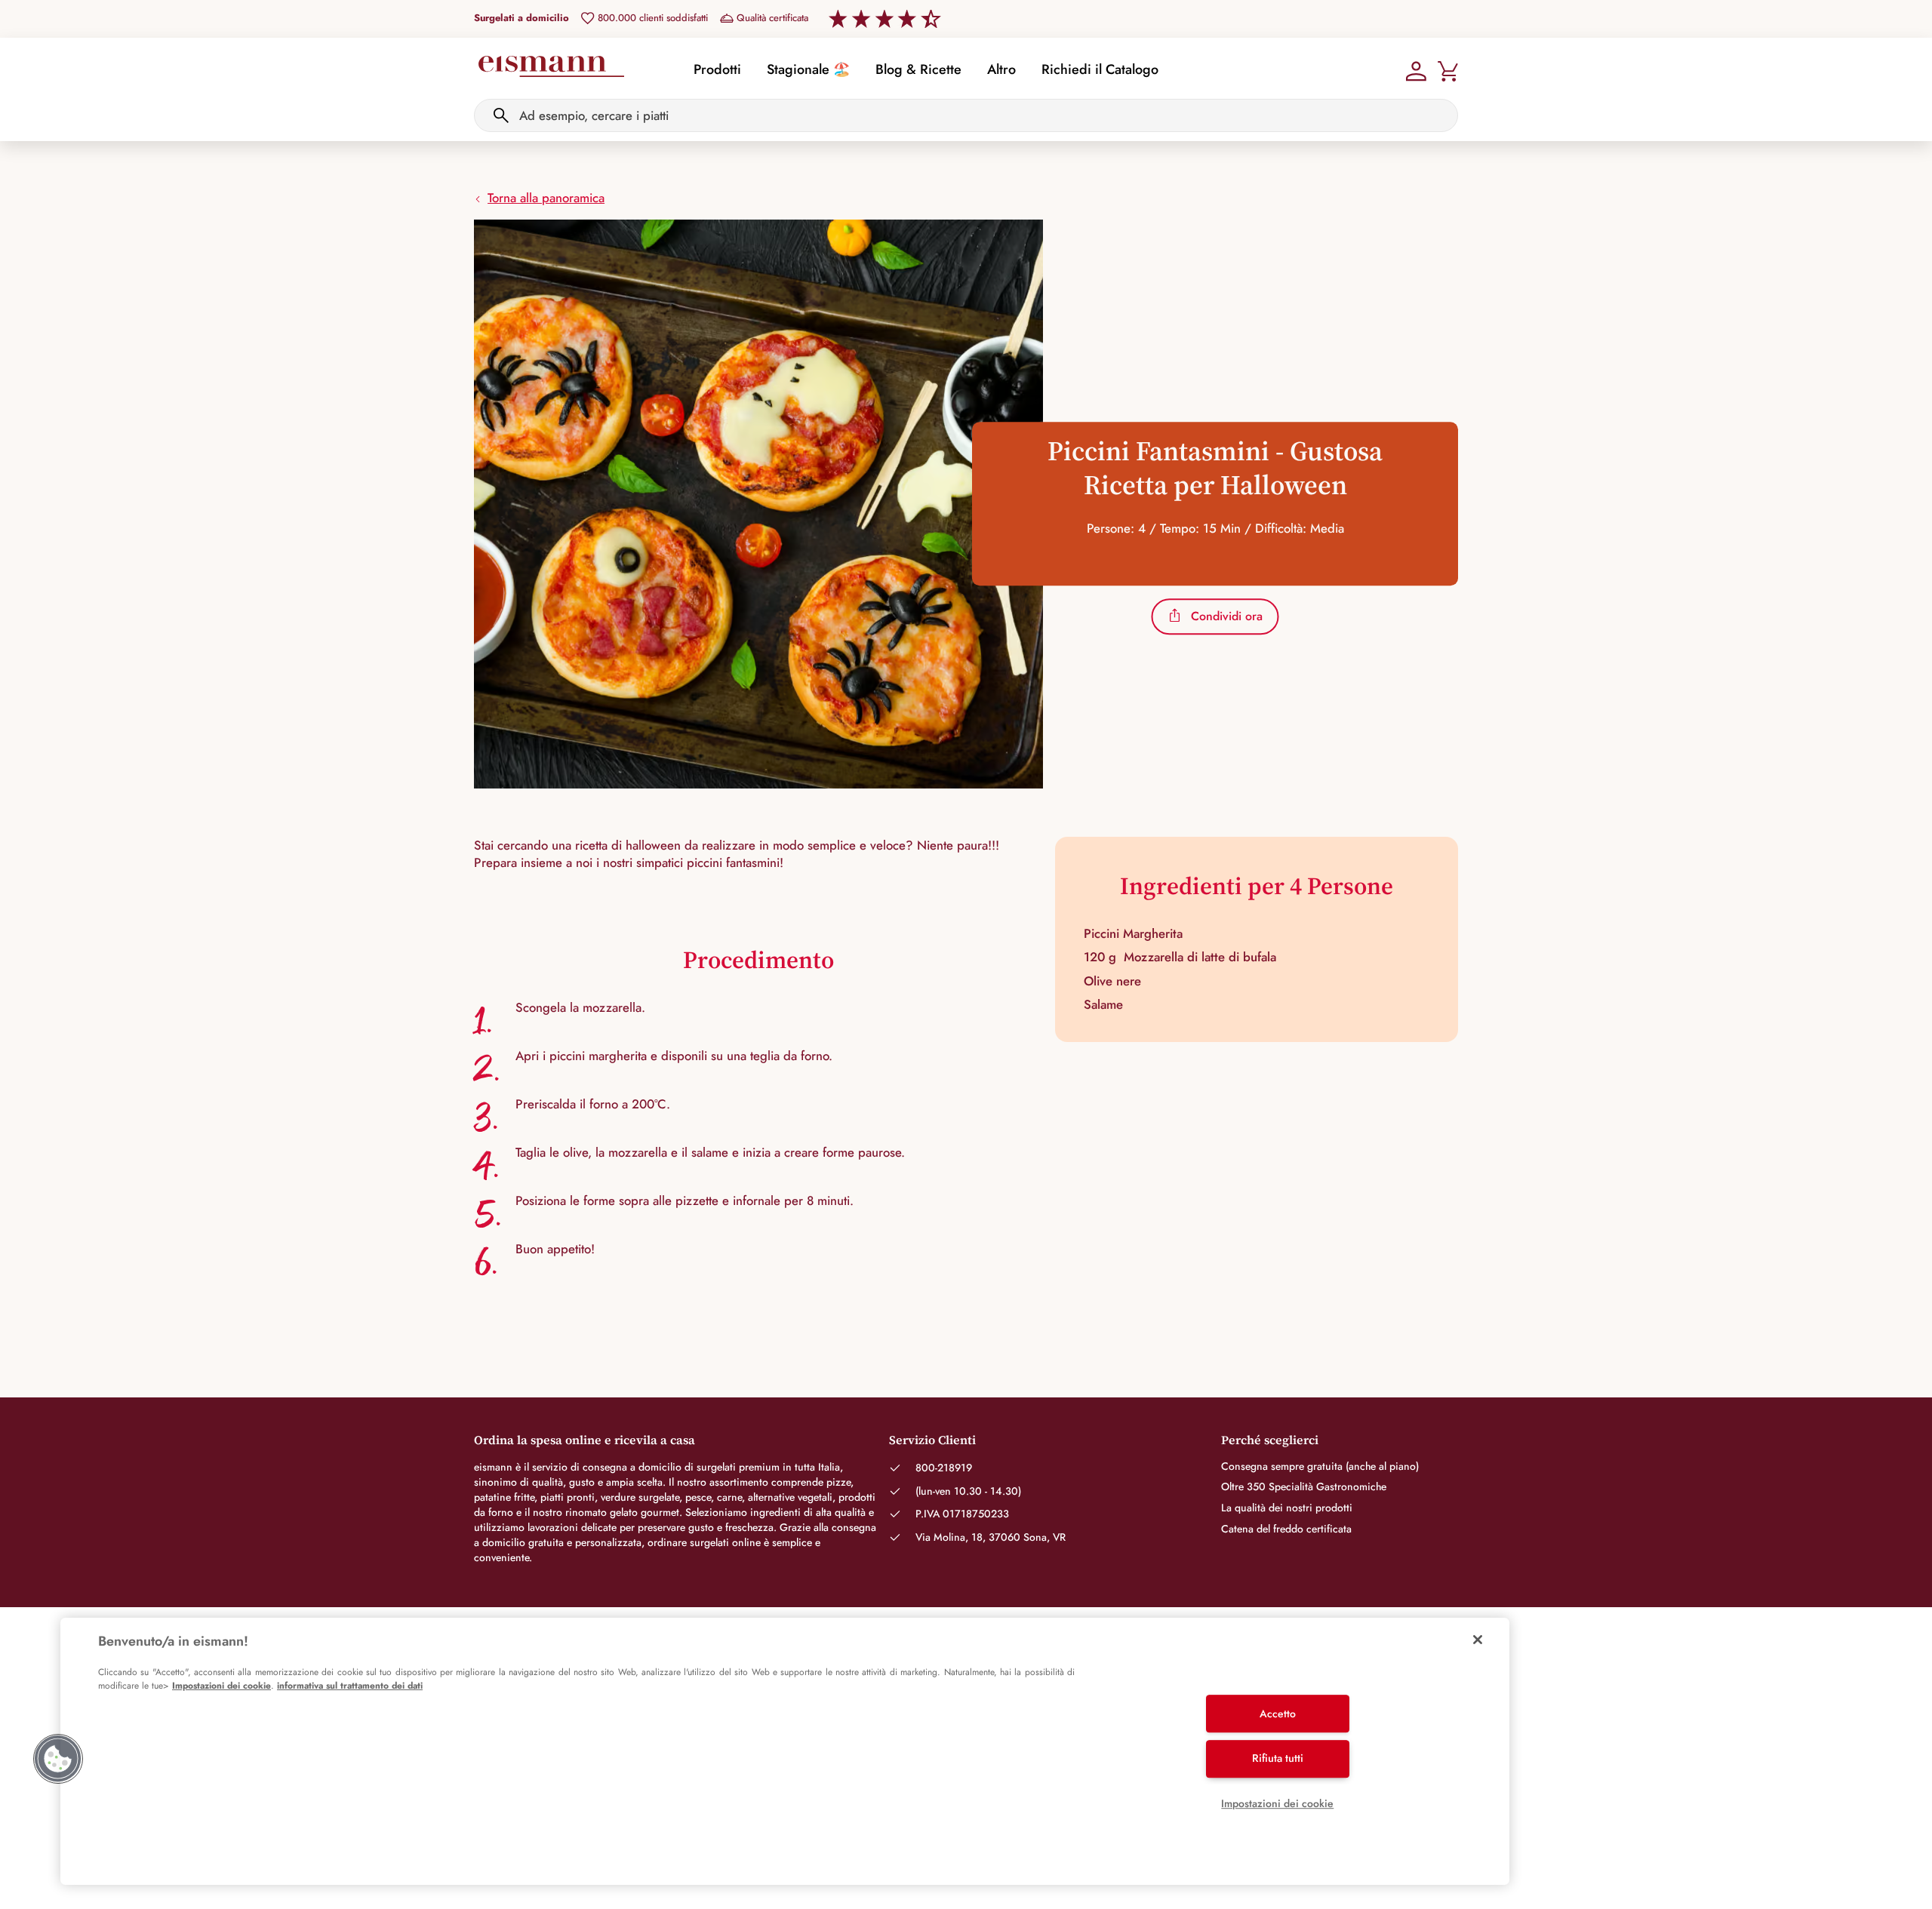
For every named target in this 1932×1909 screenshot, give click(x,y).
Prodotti (717, 69)
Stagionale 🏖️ (808, 69)
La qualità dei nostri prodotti (1287, 1508)
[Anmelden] (1416, 69)
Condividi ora (1227, 616)
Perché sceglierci (1270, 1440)
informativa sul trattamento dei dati (350, 1686)
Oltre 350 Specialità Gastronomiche (1304, 1486)
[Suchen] (501, 115)
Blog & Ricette (918, 69)
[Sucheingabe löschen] (1438, 115)
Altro (1001, 69)
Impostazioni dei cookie (222, 1686)
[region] (785, 1751)
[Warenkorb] (1448, 69)
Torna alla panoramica (546, 198)
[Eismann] (551, 71)
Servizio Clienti (932, 1440)
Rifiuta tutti (1278, 1758)
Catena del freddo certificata (1286, 1529)
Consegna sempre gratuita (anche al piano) (1320, 1466)
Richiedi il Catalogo (1100, 69)
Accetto (1278, 1714)
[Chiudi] (1478, 1640)
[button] (58, 1759)
